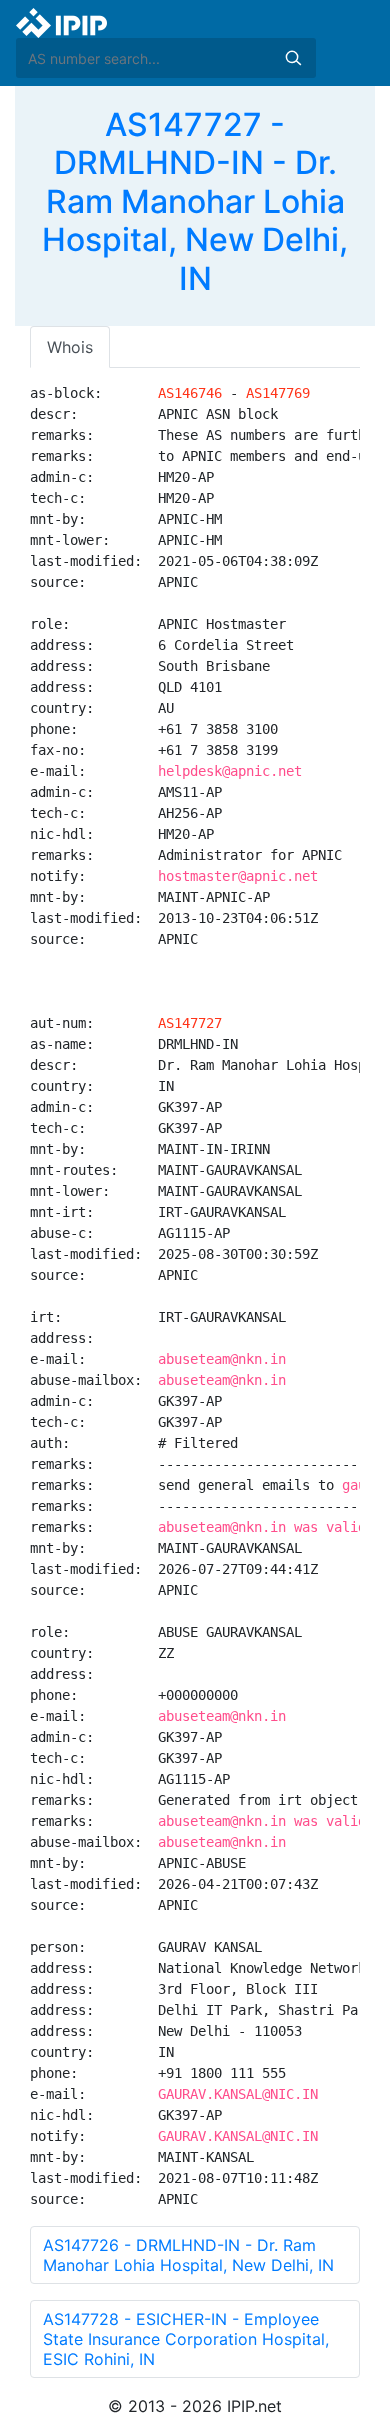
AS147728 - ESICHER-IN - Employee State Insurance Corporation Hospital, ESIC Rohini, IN (186, 2339)
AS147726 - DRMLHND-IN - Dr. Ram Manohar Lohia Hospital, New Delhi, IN (188, 2255)
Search (293, 58)
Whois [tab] (70, 347)
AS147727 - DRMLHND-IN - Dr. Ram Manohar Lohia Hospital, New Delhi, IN (195, 201)
